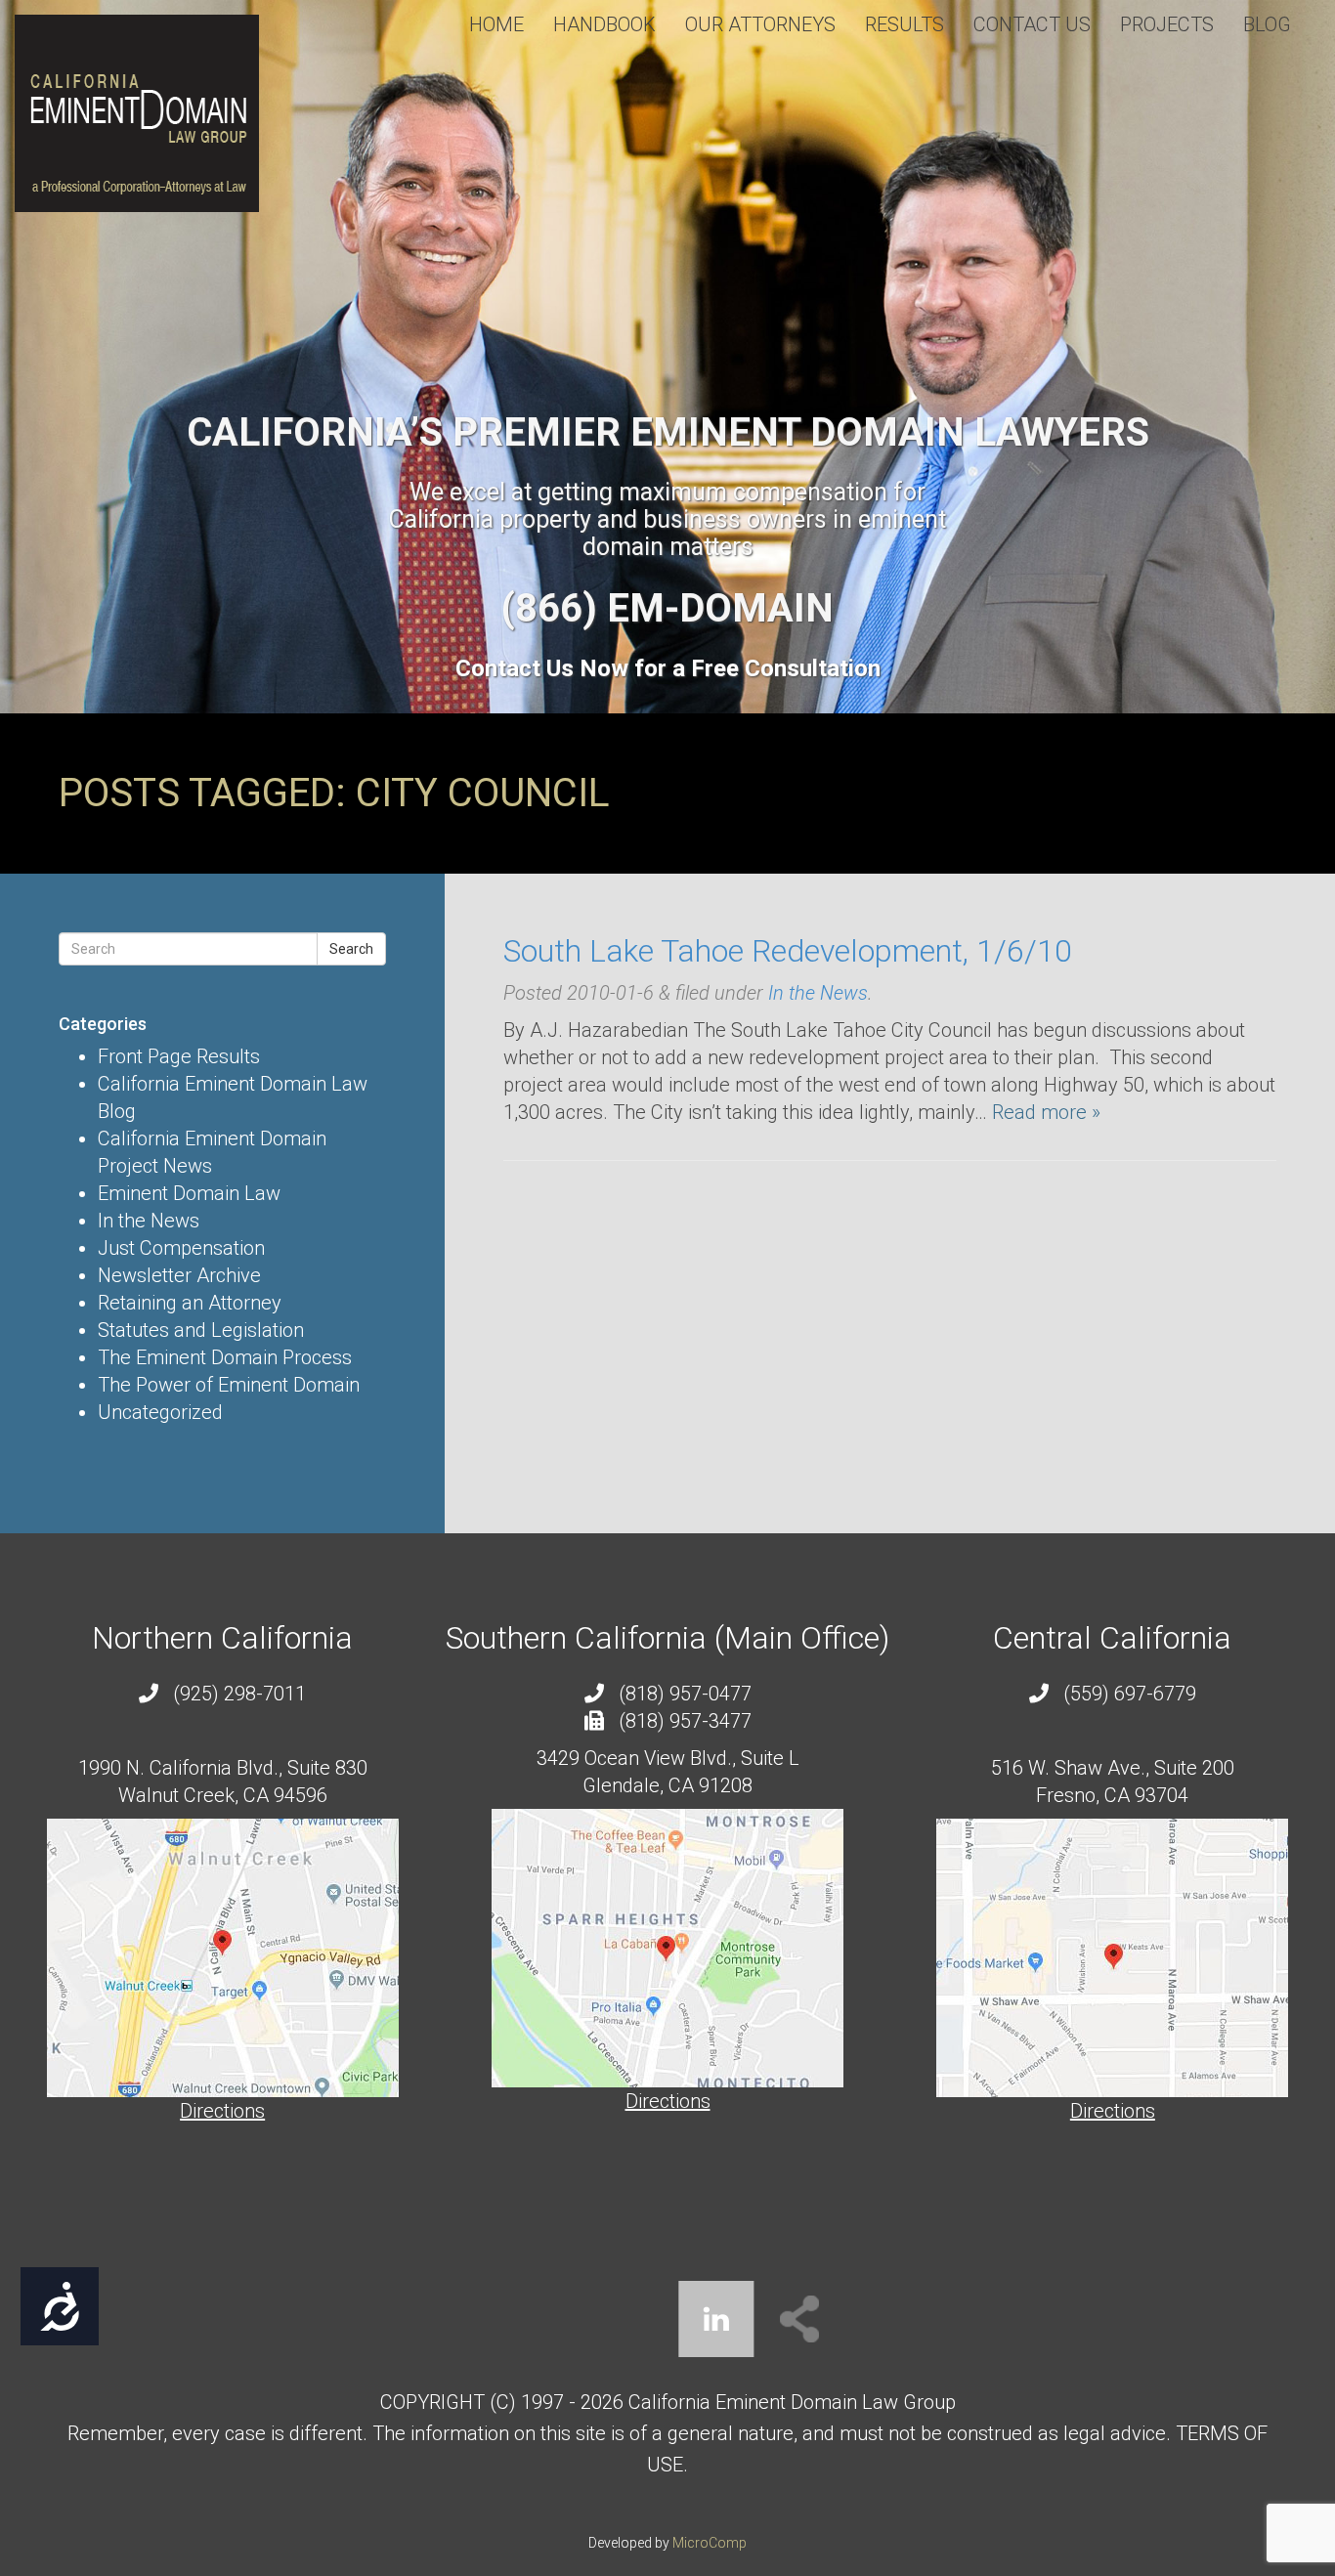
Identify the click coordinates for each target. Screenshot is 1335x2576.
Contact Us (1032, 24)
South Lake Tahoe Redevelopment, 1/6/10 (788, 951)
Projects (1167, 24)
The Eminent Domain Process (225, 1357)
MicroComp (710, 2543)
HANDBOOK (604, 24)
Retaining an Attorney (190, 1303)
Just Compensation (181, 1248)
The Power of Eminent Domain (229, 1385)
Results (904, 24)
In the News (149, 1221)
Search (351, 949)
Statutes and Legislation (201, 1330)
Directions (222, 2111)
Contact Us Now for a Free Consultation (668, 668)
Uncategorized (160, 1412)
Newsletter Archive (179, 1275)
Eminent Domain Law (189, 1193)
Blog (1267, 24)
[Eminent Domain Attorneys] (137, 113)
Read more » (1046, 1112)
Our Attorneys (760, 24)
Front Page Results (179, 1056)
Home (496, 24)
